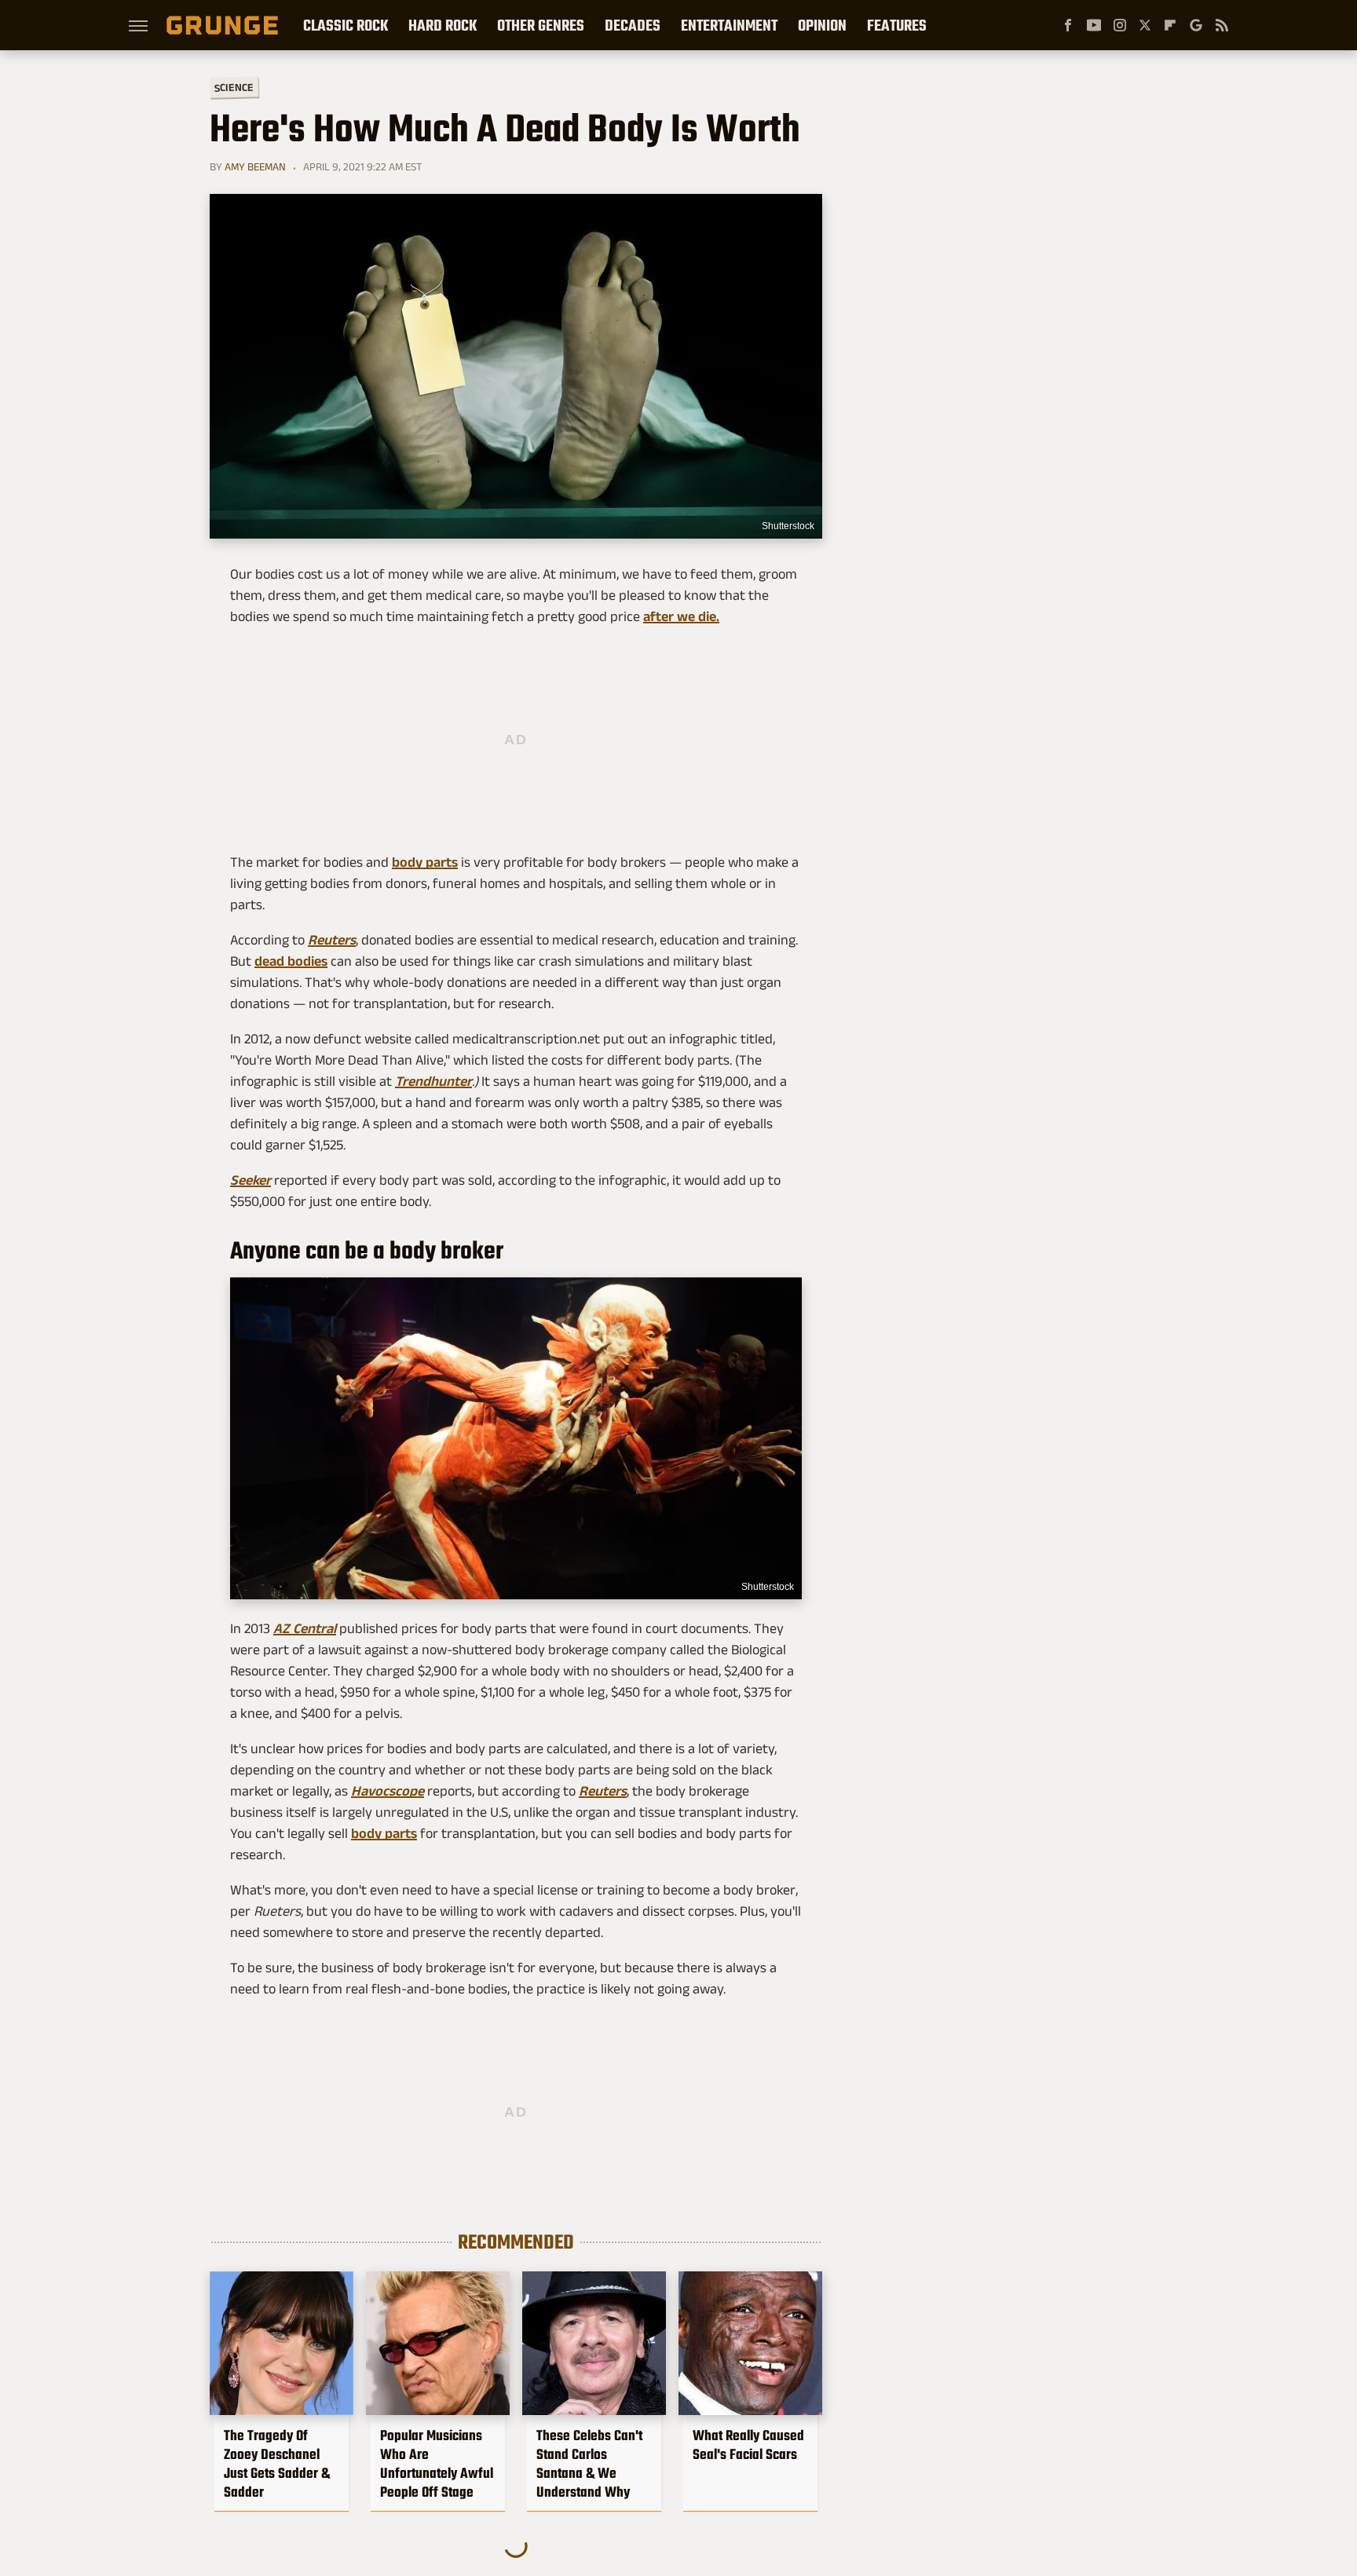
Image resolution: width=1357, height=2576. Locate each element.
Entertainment (729, 25)
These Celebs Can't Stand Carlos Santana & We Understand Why (589, 2464)
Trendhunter (433, 1081)
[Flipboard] (1170, 25)
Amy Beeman (255, 166)
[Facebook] (1068, 25)
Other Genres (541, 25)
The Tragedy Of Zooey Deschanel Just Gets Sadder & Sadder (277, 2464)
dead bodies (291, 961)
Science (234, 87)
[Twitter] (1145, 25)
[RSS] (1222, 25)
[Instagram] (1120, 25)
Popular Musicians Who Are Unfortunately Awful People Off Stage (437, 2464)
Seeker (251, 1180)
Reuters (332, 940)
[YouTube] (1094, 25)
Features (897, 25)
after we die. (681, 616)
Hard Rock (443, 25)
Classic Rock (346, 25)
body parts (425, 862)
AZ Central (305, 1628)
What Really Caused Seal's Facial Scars (748, 2445)
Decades (633, 25)
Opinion (822, 25)
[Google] (1196, 25)
